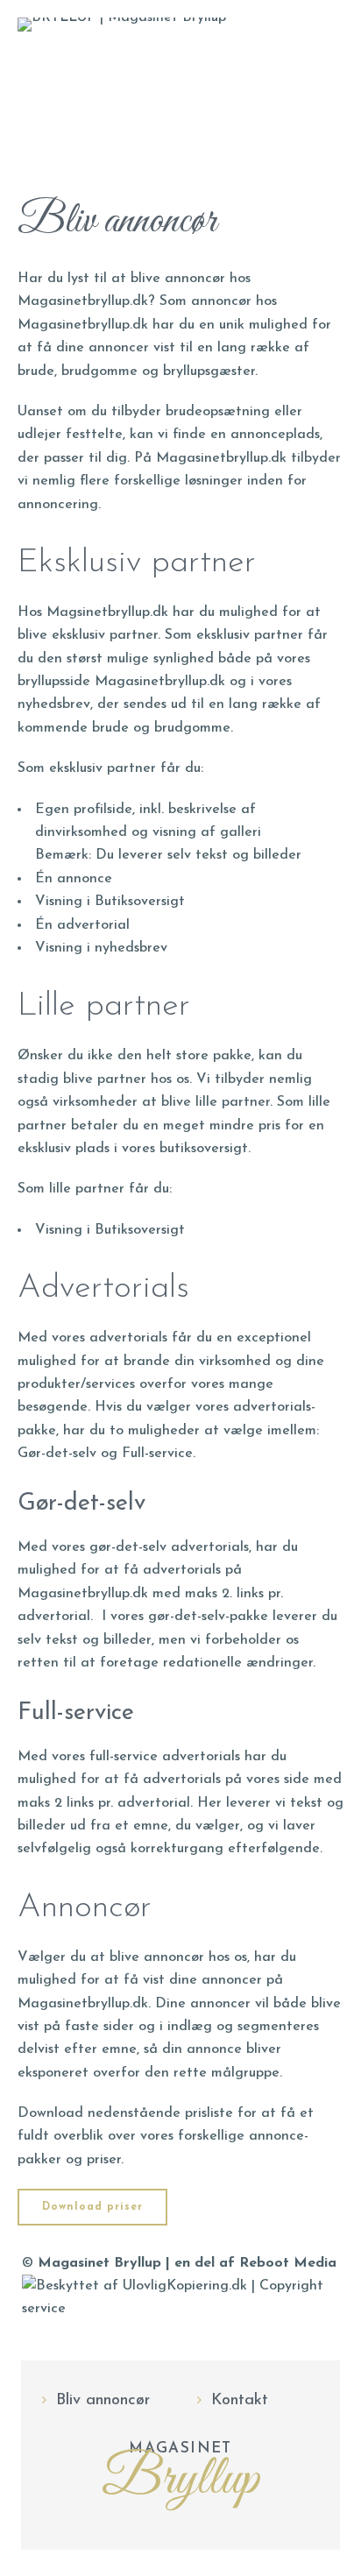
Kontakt (240, 2401)
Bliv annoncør (103, 2401)
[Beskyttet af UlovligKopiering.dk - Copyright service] (180, 2309)
